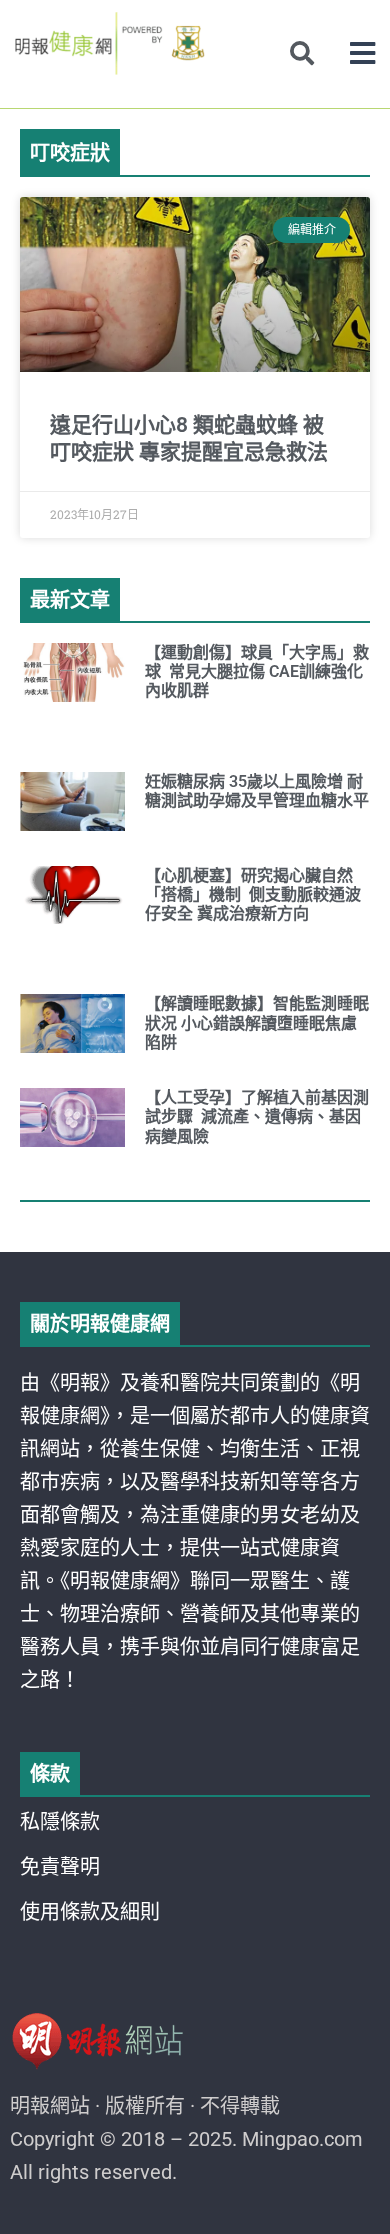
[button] (362, 53)
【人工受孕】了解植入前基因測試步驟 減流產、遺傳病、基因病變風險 (257, 1116)
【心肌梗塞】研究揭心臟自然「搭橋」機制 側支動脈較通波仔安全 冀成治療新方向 (253, 894)
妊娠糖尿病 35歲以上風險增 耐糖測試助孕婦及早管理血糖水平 (257, 791)
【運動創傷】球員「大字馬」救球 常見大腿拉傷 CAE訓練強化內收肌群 (257, 671)
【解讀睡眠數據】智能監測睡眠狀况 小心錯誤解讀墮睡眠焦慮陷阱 (257, 1022)
